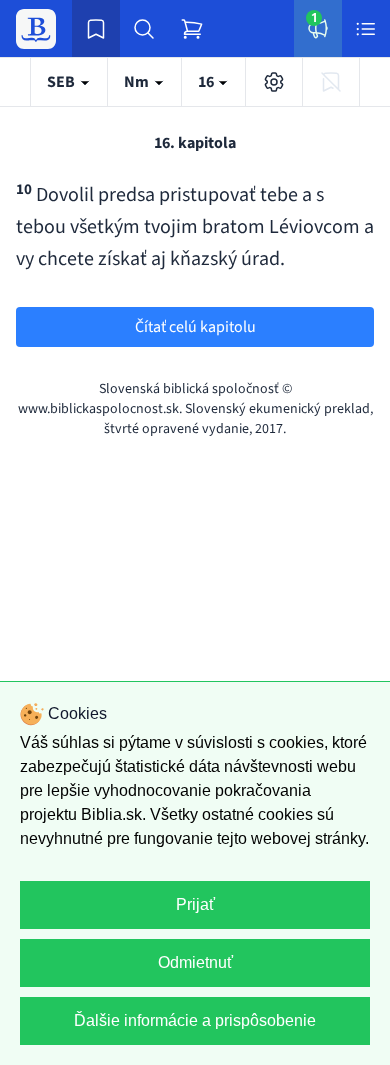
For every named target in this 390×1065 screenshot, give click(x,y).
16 (207, 82)
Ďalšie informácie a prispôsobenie (195, 1020)
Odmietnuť (195, 962)
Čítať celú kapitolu (195, 327)
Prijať (195, 904)
